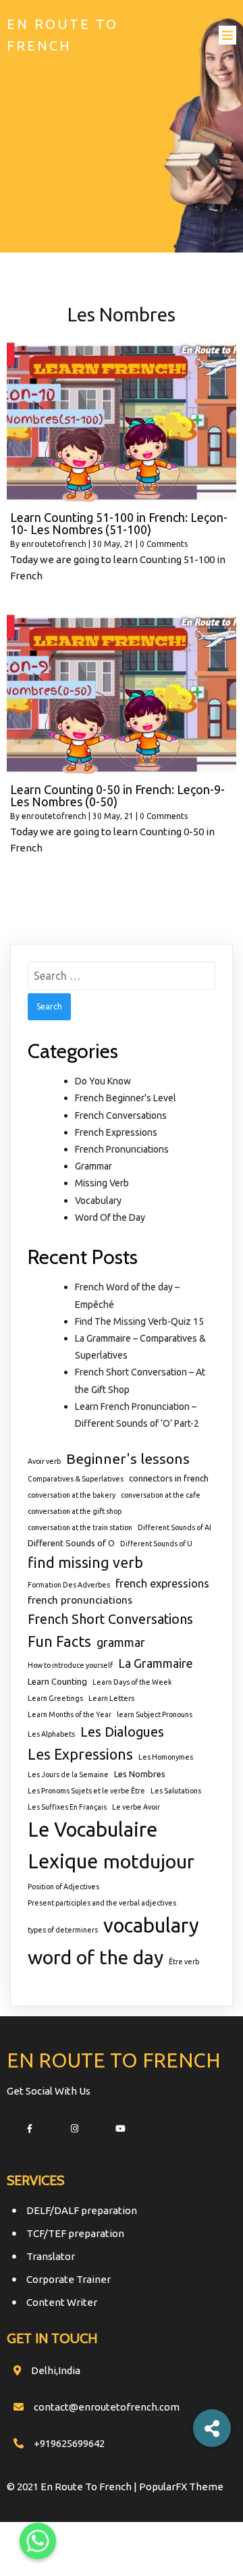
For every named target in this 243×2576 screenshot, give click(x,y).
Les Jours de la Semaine (68, 1775)
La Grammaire (156, 1663)
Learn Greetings (55, 1698)
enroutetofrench (54, 544)
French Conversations (121, 1115)
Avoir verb (44, 1461)
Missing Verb (102, 1183)
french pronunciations (80, 1600)
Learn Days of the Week (132, 1682)
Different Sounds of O (71, 1543)
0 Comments (164, 544)
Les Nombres (140, 1774)
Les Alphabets (51, 1734)
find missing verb (85, 1562)
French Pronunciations (122, 1149)
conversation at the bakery (72, 1495)
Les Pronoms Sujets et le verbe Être (86, 1791)
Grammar (93, 1166)
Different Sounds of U (156, 1544)
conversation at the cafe (161, 1495)
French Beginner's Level (126, 1098)
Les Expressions (80, 1754)
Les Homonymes (166, 1757)
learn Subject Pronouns (155, 1714)
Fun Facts (59, 1641)
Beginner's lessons (128, 1458)
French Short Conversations (110, 1619)
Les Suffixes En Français (67, 1807)
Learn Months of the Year (70, 1714)
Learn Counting (57, 1681)
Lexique (63, 1861)
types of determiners (63, 1930)
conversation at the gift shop (75, 1511)
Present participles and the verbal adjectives (102, 1903)
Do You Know (103, 1081)
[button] (212, 2428)
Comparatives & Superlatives (76, 1479)
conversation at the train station (80, 1527)
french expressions (162, 1583)
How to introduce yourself (70, 1665)
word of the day (96, 1957)
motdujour (149, 1861)
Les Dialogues (122, 1732)
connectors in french (169, 1478)
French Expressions (116, 1132)
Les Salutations (176, 1791)
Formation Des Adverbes (69, 1585)
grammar (121, 1642)
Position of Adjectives (63, 1887)
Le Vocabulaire (92, 1830)
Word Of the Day (110, 1217)
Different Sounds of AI (174, 1527)
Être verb (184, 1962)
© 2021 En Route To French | (73, 2487)
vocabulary (151, 1925)
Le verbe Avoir (136, 1807)
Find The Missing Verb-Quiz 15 (139, 1321)
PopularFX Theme (181, 2487)
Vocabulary (98, 1201)
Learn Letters (111, 1698)
